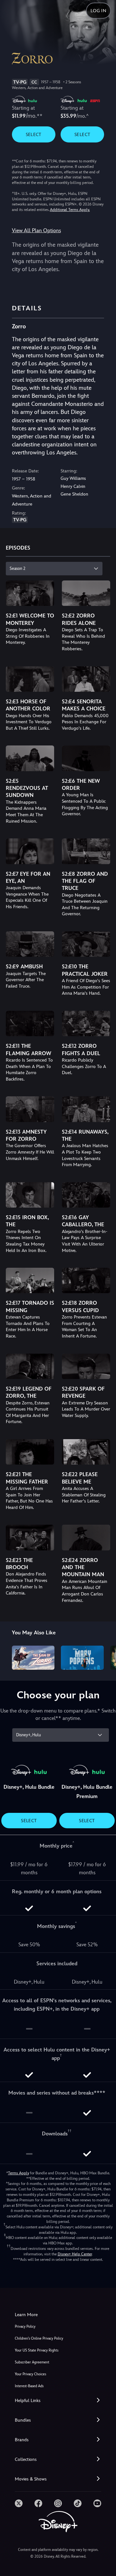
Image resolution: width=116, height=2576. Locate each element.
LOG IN (98, 11)
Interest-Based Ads (29, 2386)
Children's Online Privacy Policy (39, 2338)
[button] (58, 2401)
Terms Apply (19, 2173)
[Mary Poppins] (82, 1658)
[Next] (105, 1657)
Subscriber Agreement (32, 2362)
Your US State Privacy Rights (37, 2350)
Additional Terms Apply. (70, 210)
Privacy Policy (25, 2327)
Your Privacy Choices (30, 2374)
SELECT (34, 134)
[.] (19, 2503)
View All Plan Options (36, 230)
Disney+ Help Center (75, 2254)
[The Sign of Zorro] (33, 1658)
